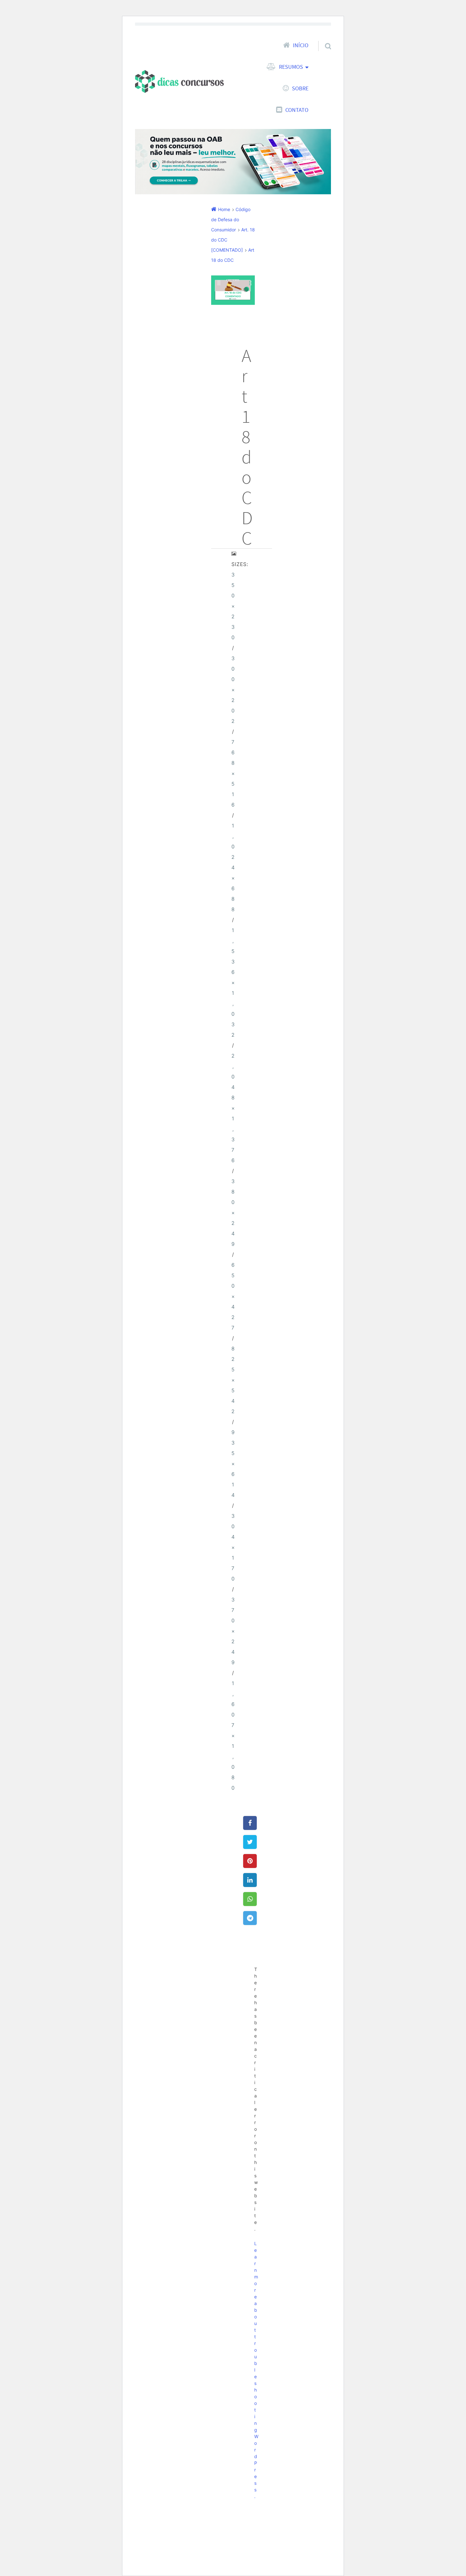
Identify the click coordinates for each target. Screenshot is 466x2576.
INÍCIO (301, 45)
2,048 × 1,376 (233, 1108)
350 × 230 (233, 606)
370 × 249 (233, 1631)
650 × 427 (233, 1296)
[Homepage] (179, 81)
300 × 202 (233, 690)
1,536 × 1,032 (233, 983)
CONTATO (297, 110)
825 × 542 (233, 1380)
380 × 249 (233, 1213)
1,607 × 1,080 (233, 1736)
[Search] (322, 38)
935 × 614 (233, 1464)
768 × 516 (233, 773)
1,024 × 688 (233, 868)
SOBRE (300, 88)
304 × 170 (233, 1547)
